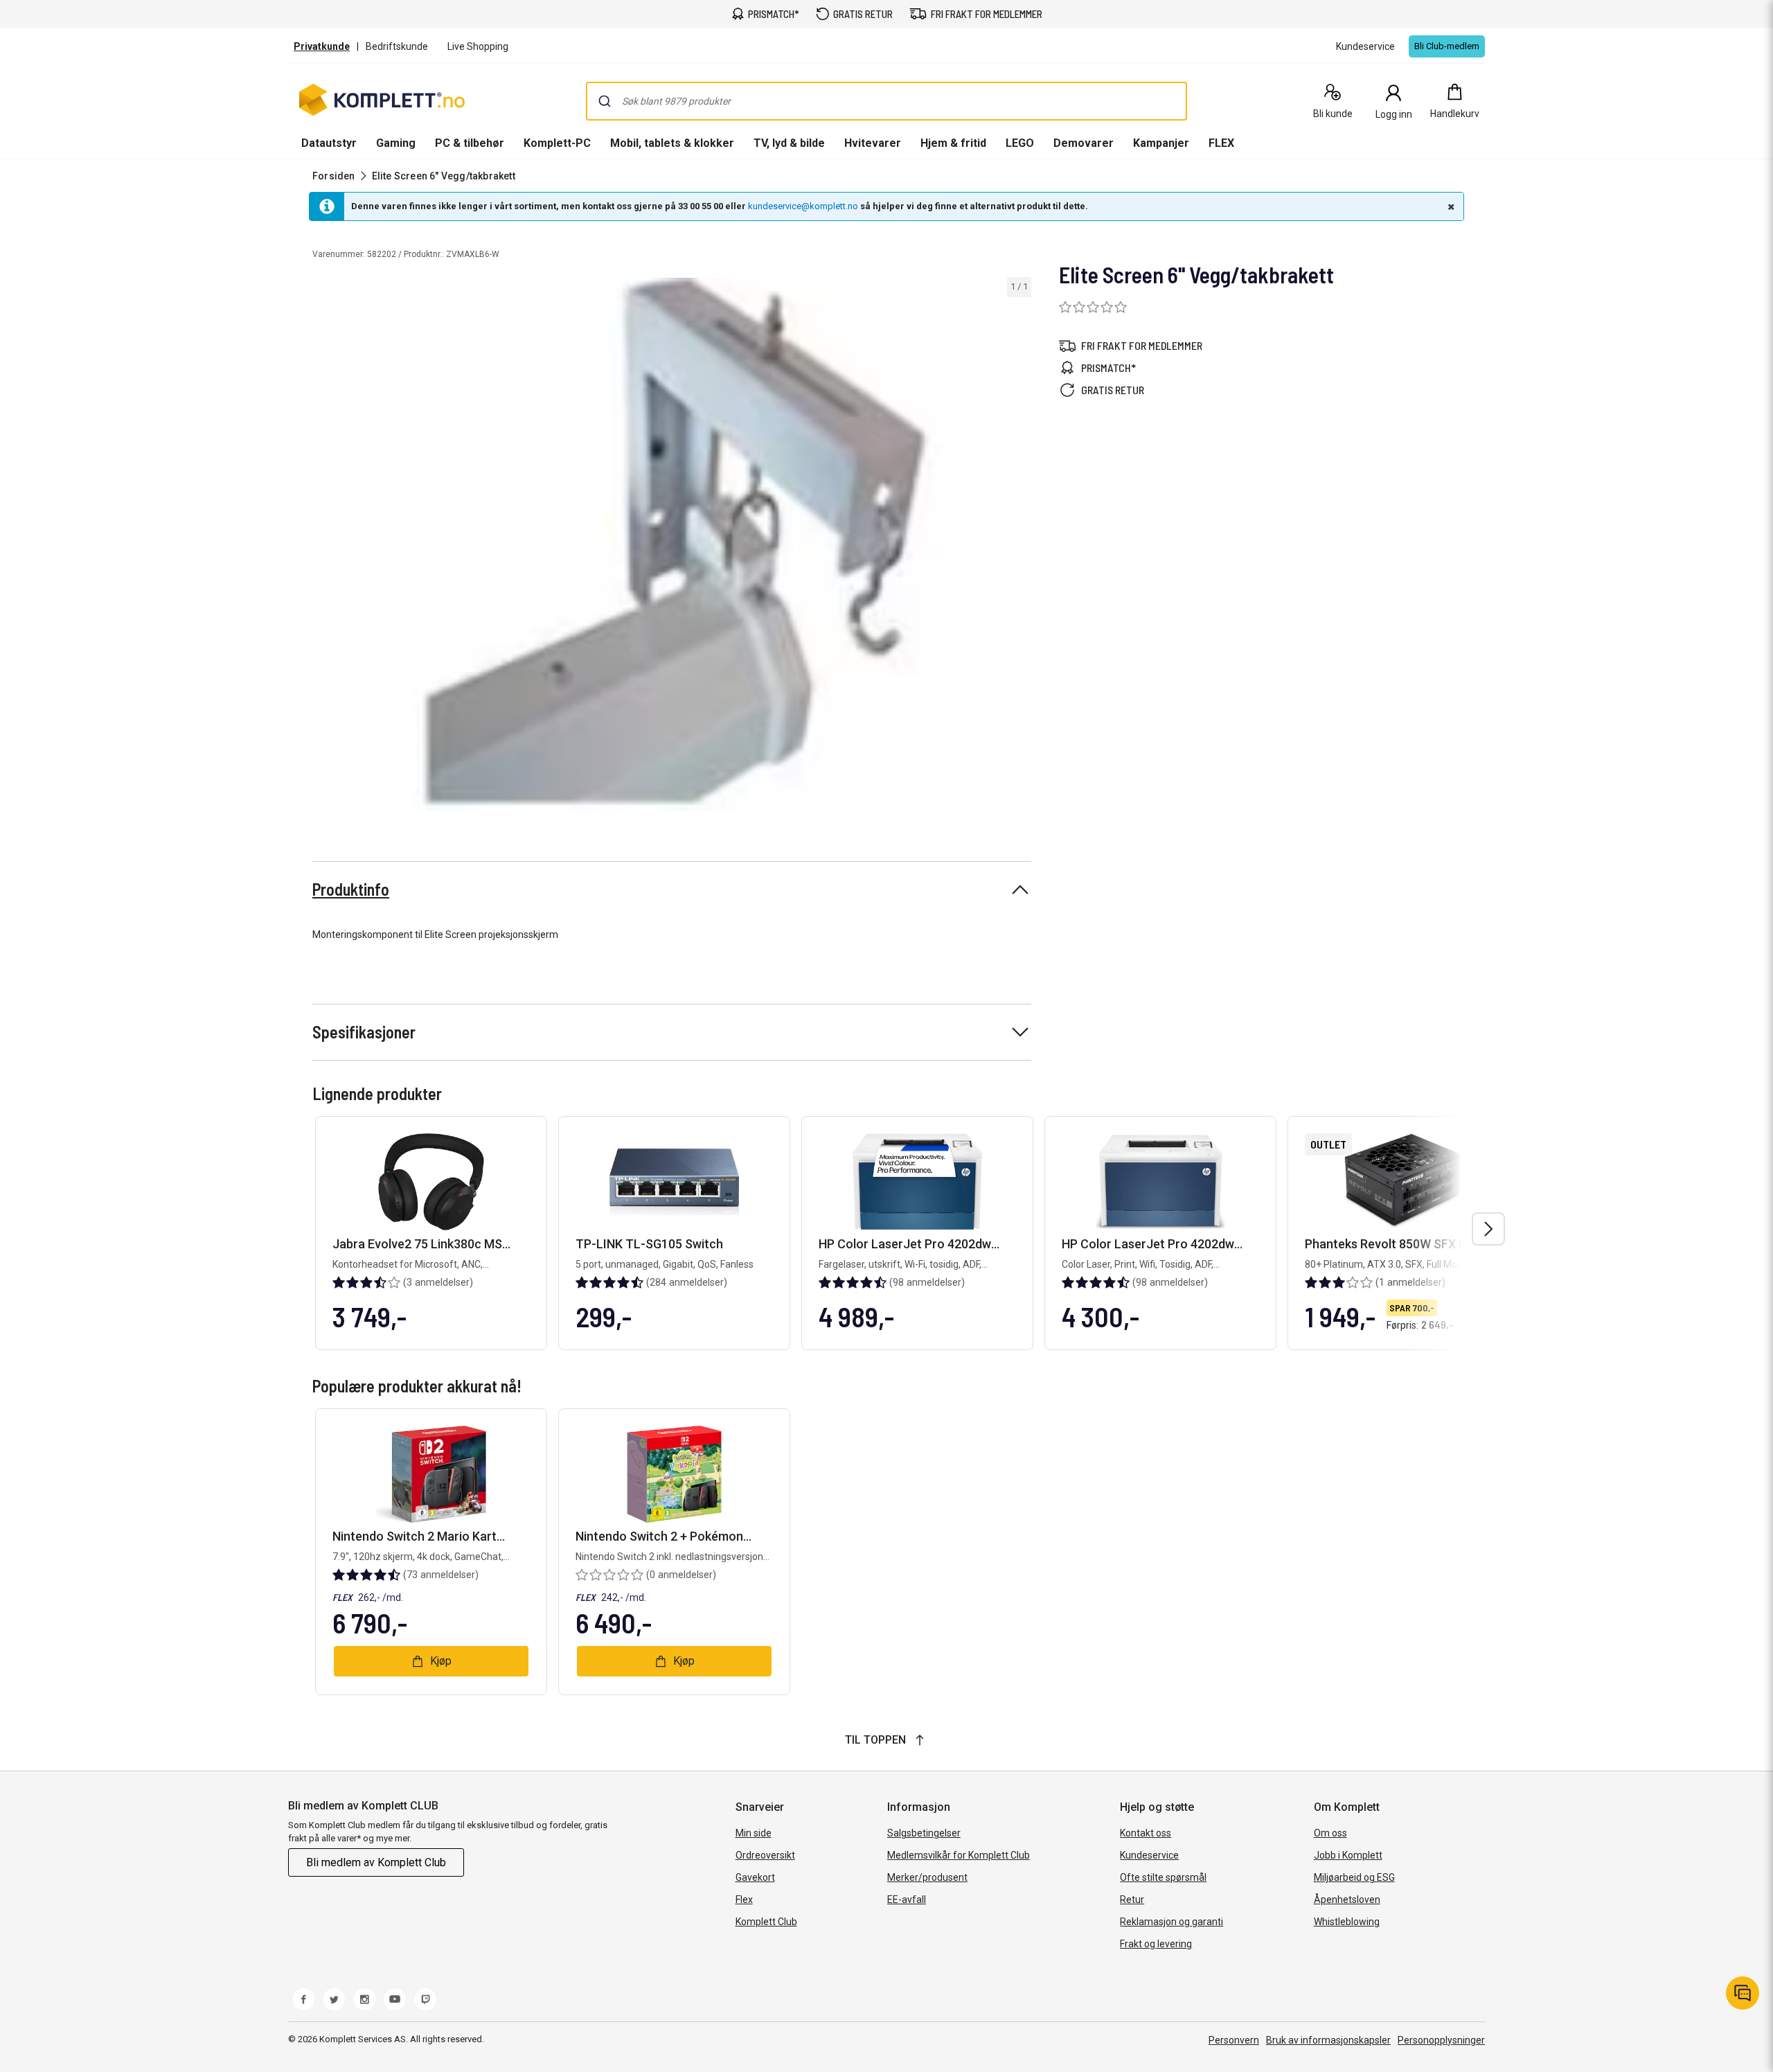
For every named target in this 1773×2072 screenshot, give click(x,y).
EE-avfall (907, 1900)
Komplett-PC (557, 143)
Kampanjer (1161, 143)
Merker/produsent (927, 1877)
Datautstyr (329, 143)
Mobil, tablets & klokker (672, 143)
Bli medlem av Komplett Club (376, 1862)
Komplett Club (766, 1922)
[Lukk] (1450, 206)
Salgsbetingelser (924, 1833)
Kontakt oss (1146, 1833)
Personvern (1234, 2040)
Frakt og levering (1156, 1944)
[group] (672, 544)
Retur (1132, 1900)
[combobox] (886, 101)
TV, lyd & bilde (789, 143)
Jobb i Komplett (1348, 1855)
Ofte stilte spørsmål (1163, 1877)
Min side (754, 1833)
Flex (744, 1900)
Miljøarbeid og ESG (1354, 1877)
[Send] (605, 101)
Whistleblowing (1347, 1922)
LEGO (1020, 143)
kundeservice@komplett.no (803, 206)
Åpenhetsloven (1347, 1900)
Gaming (396, 143)
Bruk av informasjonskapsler (1328, 2040)
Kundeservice (1149, 1855)
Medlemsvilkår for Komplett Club (959, 1855)
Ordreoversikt (765, 1855)
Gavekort (755, 1877)
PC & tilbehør (470, 143)
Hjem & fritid (953, 143)
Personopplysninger (1441, 2040)
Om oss (1330, 1833)
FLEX (1221, 143)
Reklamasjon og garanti (1171, 1922)
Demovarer (1084, 143)
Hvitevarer (873, 143)
